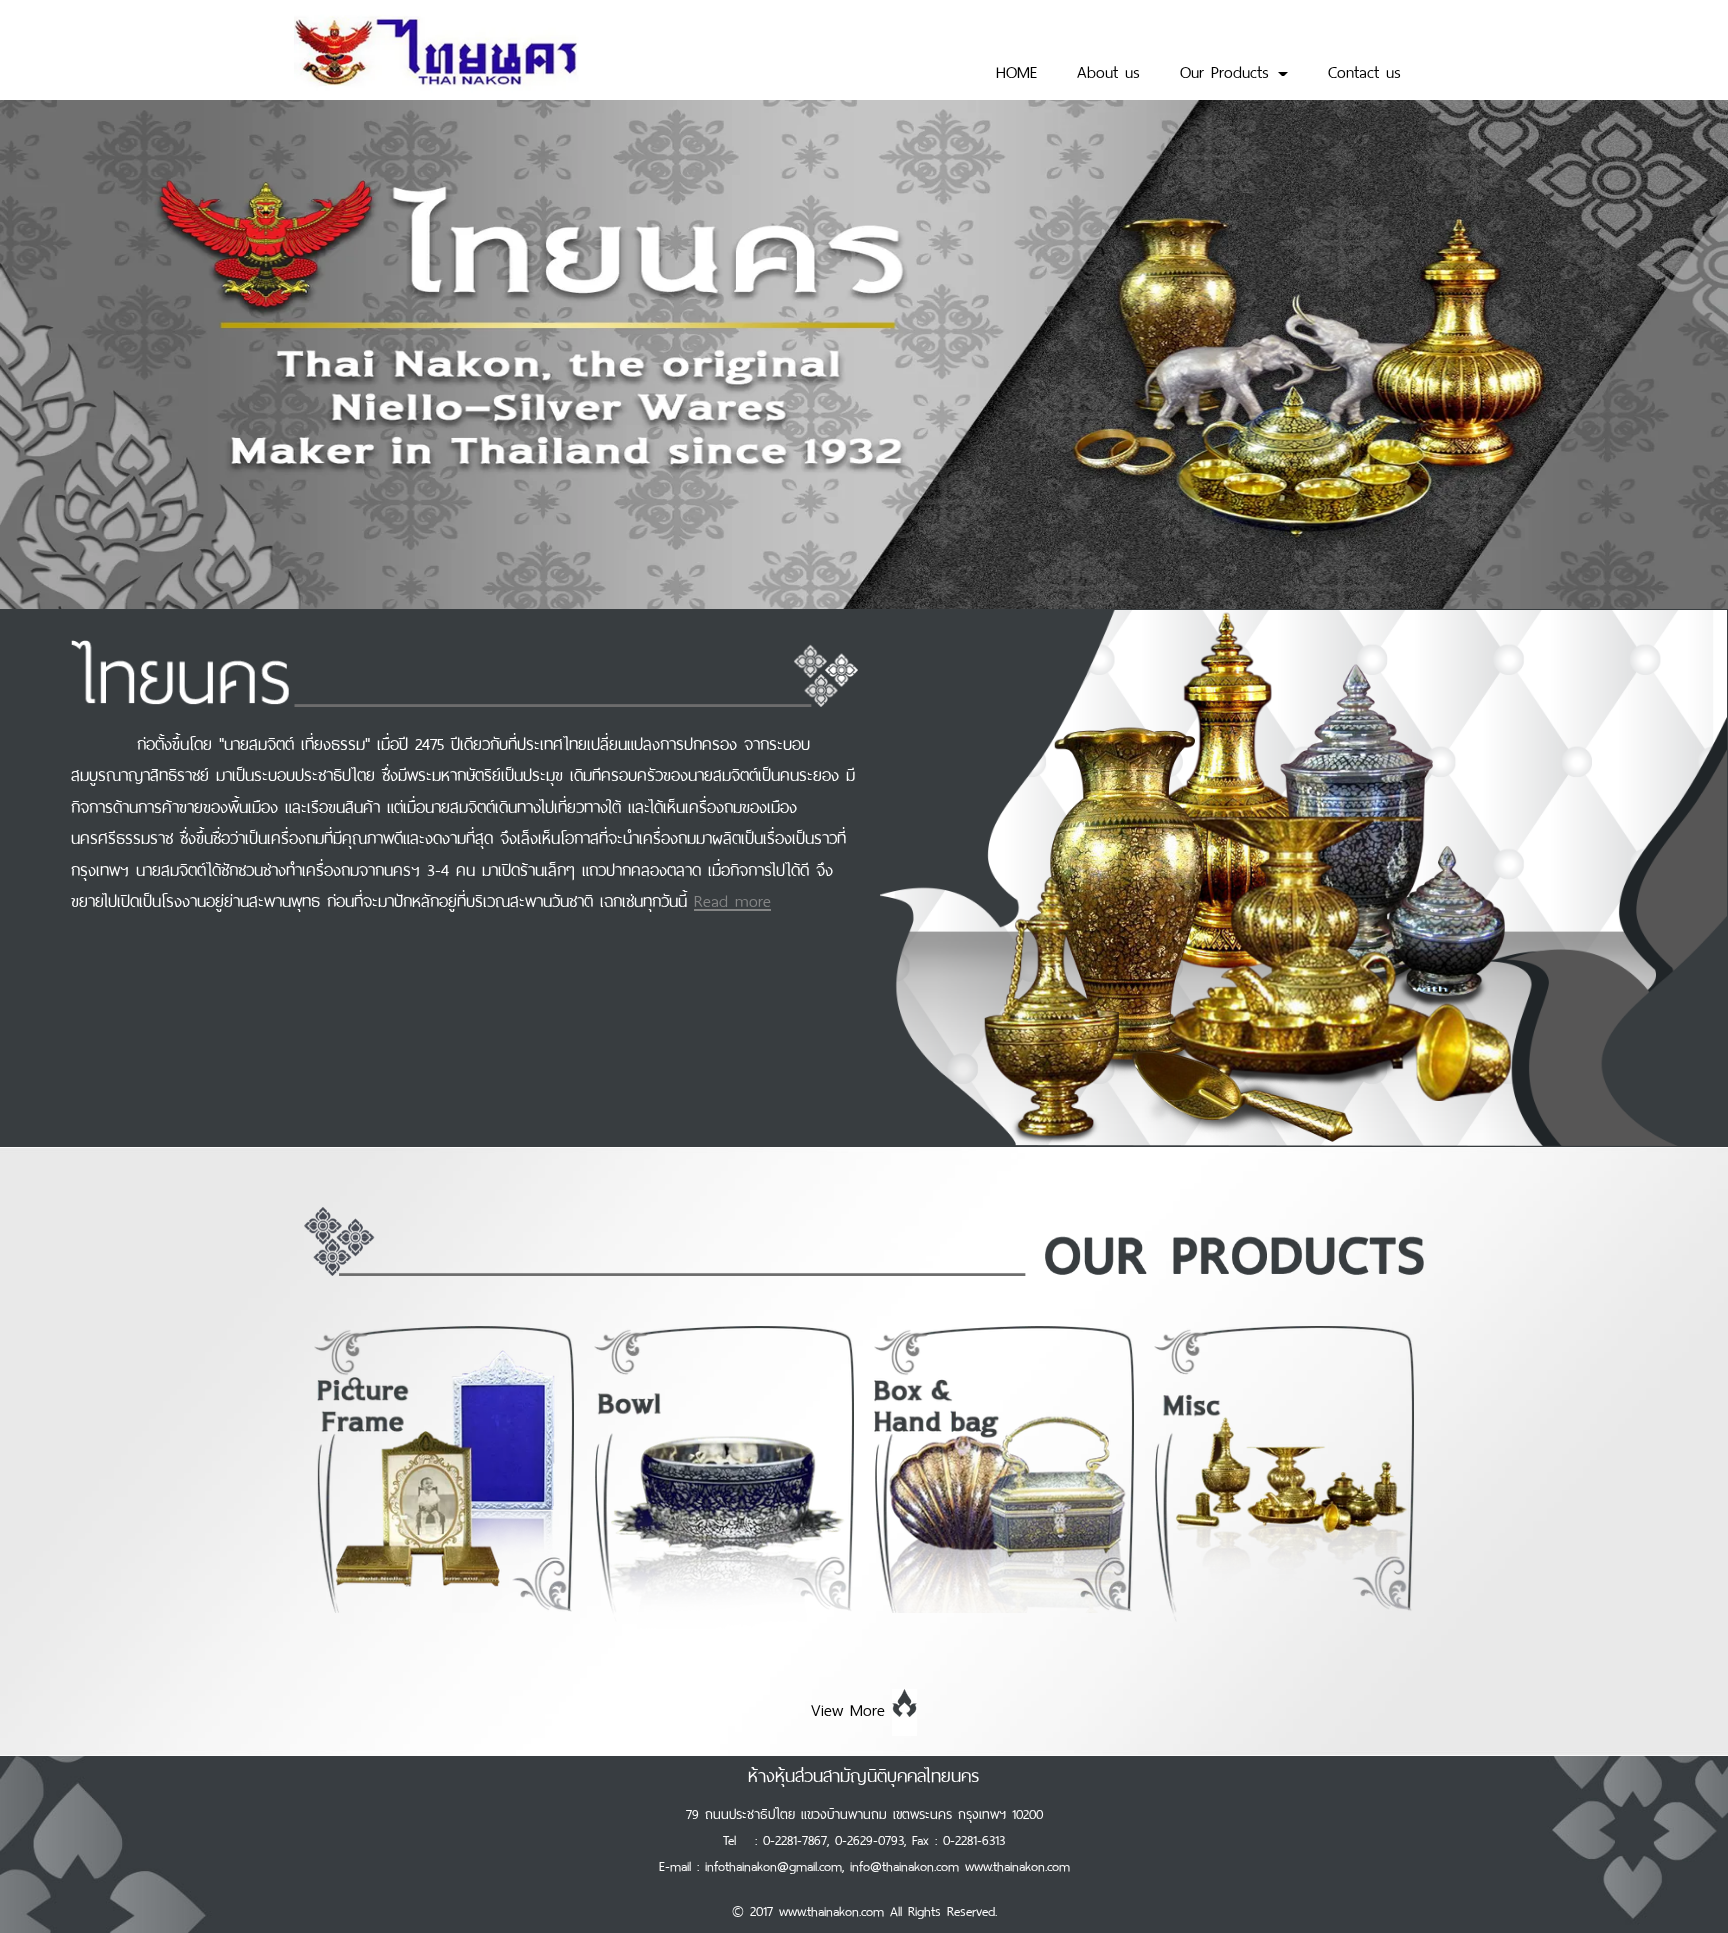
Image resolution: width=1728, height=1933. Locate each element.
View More (848, 1708)
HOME (1016, 70)
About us (1108, 70)
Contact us (1364, 70)
